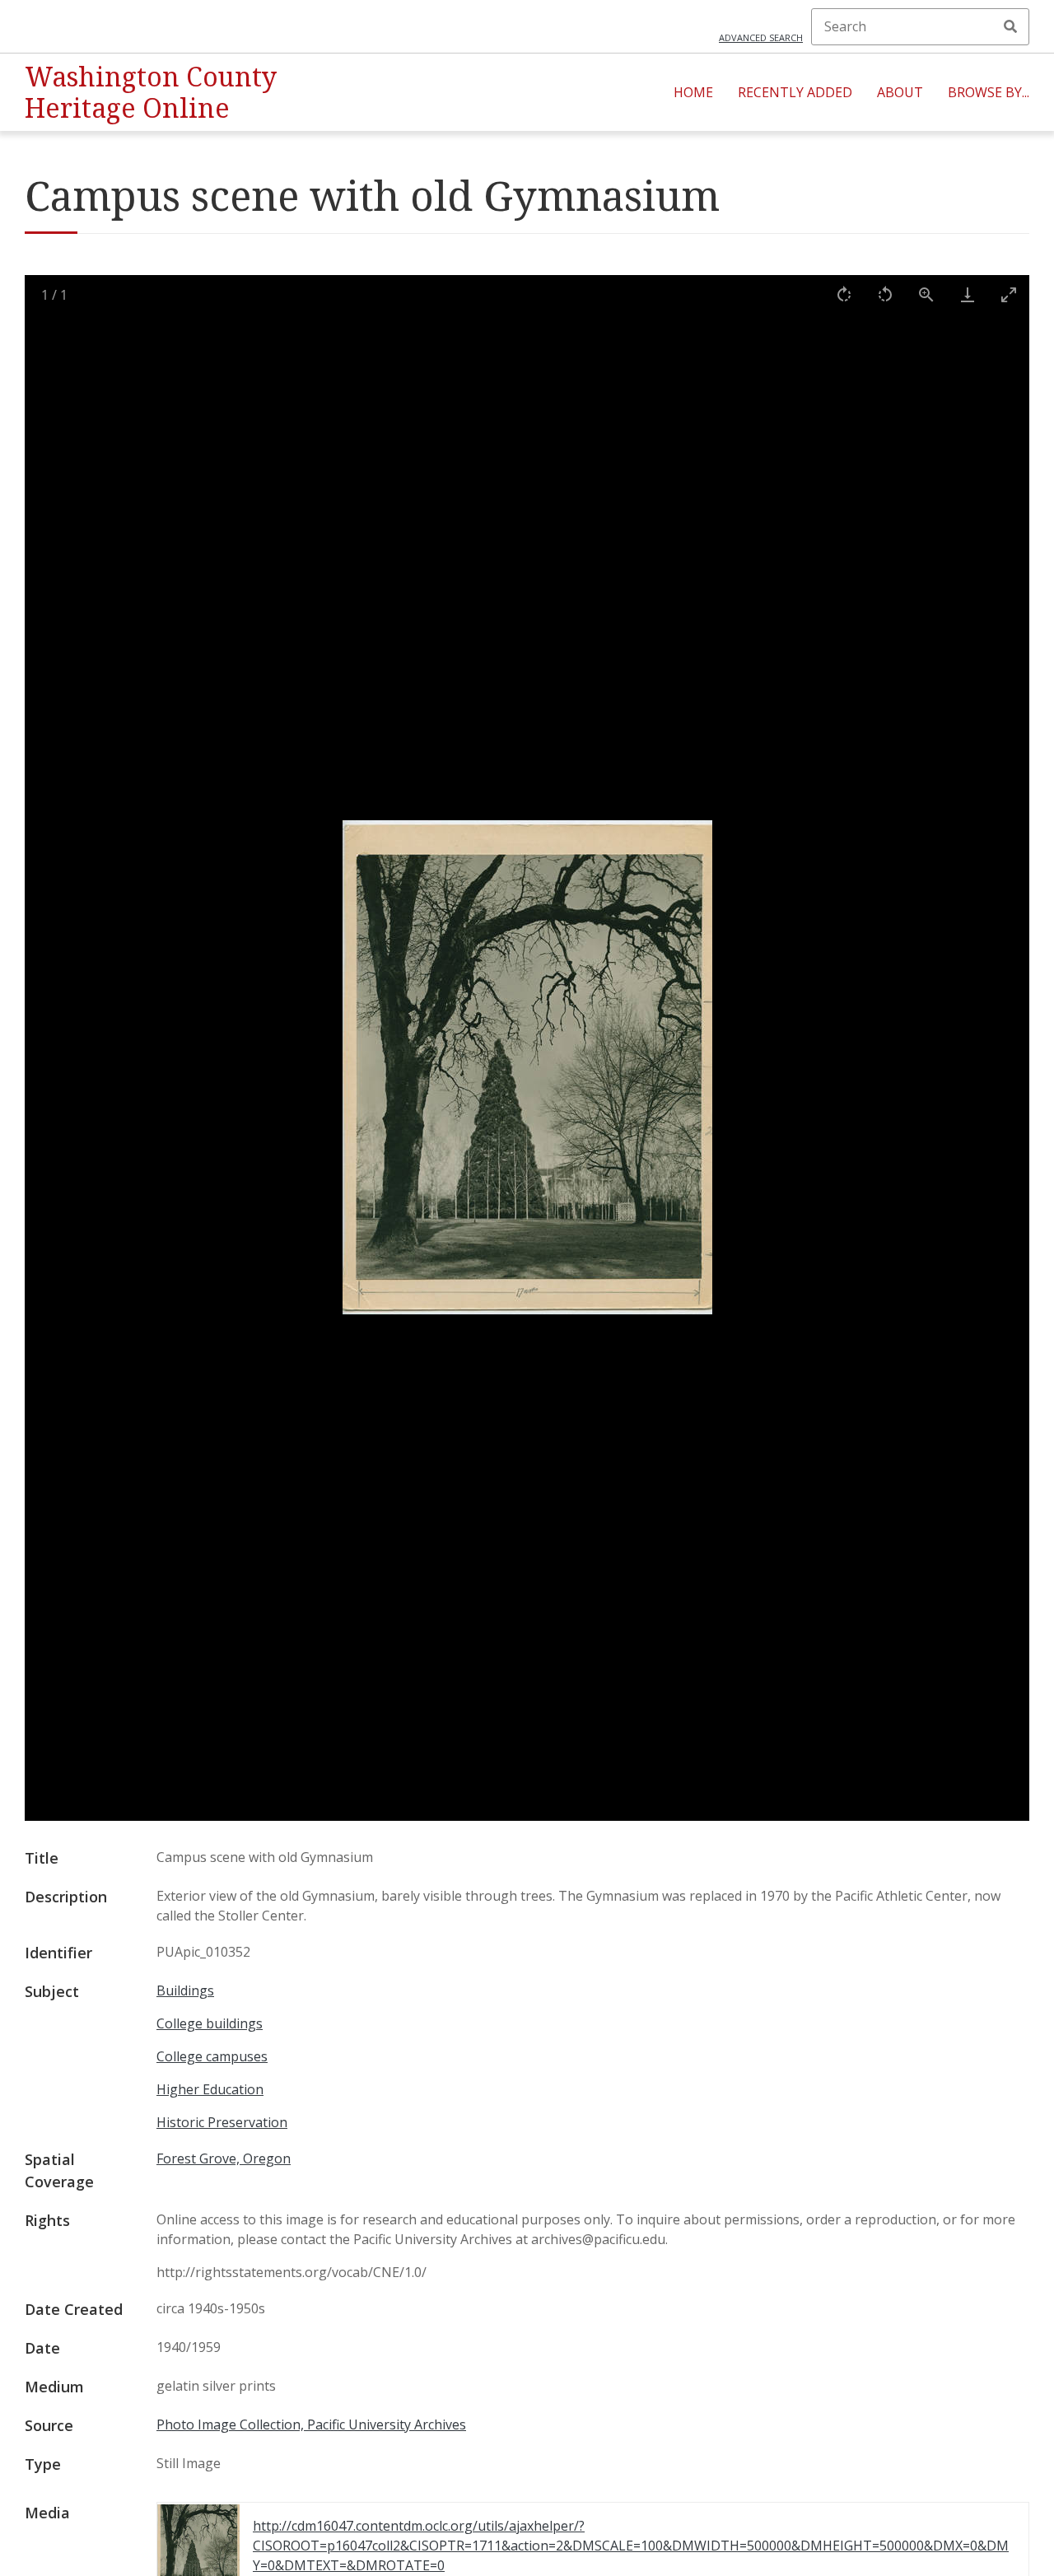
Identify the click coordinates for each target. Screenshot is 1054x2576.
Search (1010, 26)
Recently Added (795, 92)
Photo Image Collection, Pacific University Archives (311, 2424)
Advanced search (761, 37)
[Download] (968, 294)
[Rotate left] (885, 294)
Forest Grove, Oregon (224, 2158)
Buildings (185, 1990)
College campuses (212, 2056)
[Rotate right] (844, 294)
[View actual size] (926, 294)
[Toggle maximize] (1009, 294)
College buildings (210, 2023)
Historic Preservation (222, 2122)
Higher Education (210, 2089)
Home (693, 92)
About (900, 92)
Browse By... (989, 92)
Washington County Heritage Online (151, 92)
